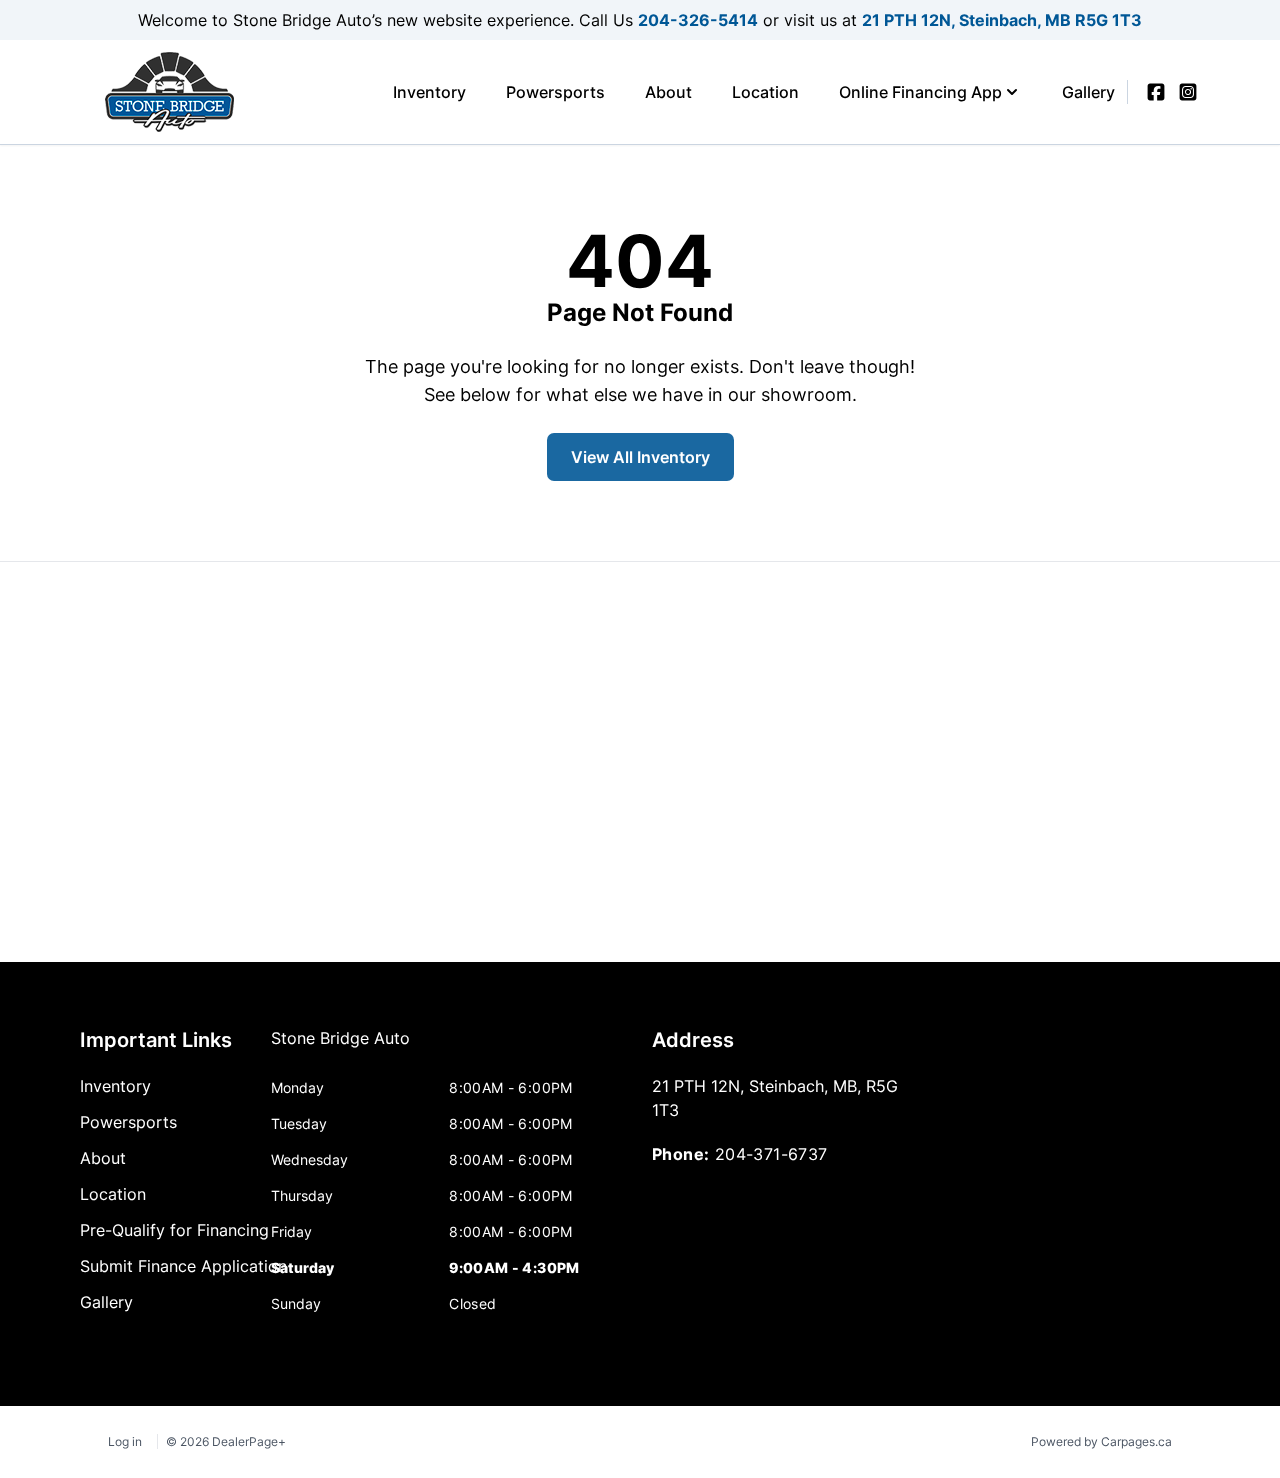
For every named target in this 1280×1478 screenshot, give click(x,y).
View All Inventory (640, 457)
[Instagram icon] (1188, 92)
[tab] (340, 1048)
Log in (125, 1441)
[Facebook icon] (1156, 92)
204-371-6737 (771, 1154)
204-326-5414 (698, 20)
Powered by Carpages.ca (1101, 1441)
